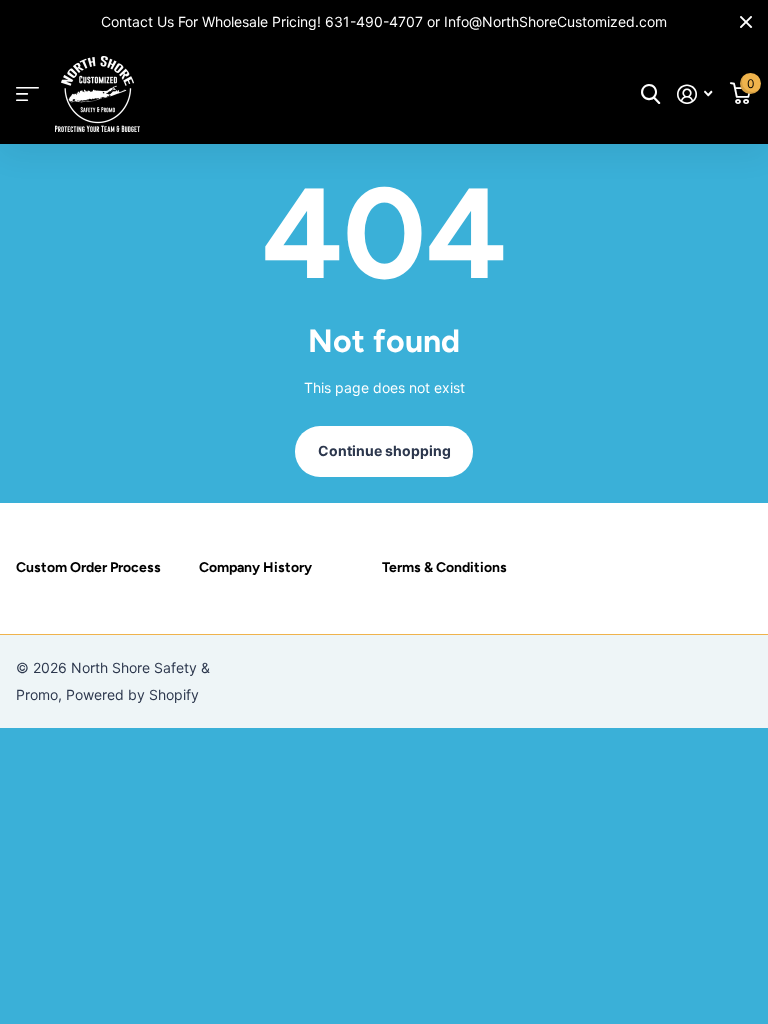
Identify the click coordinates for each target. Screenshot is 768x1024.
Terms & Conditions (444, 567)
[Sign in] (694, 94)
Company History (255, 567)
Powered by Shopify (132, 694)
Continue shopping (384, 450)
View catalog (27, 94)
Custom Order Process (88, 567)
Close (746, 22)
